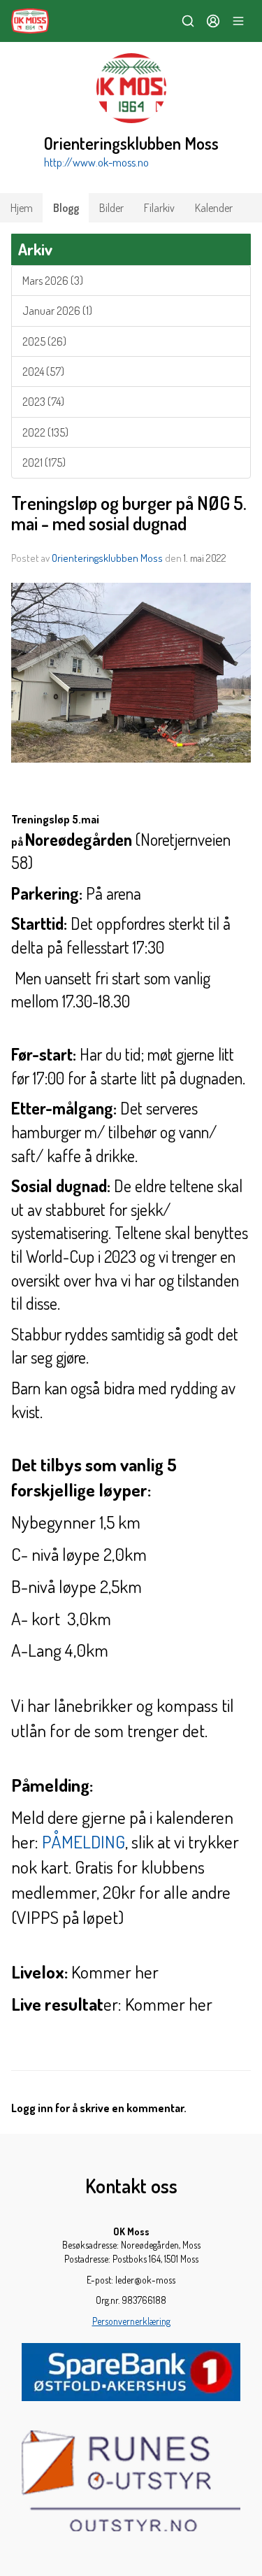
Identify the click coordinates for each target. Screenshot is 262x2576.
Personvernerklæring (131, 2321)
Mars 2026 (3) (53, 281)
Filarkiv (159, 208)
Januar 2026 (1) (57, 311)
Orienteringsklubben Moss (107, 558)
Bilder (111, 208)
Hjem (22, 208)
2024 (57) (43, 371)
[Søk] (188, 21)
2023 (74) (43, 402)
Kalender (214, 208)
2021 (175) (44, 462)
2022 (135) (45, 432)
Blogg (66, 208)
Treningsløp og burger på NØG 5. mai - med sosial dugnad (129, 513)
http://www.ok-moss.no (96, 162)
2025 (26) (44, 341)
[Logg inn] (213, 21)
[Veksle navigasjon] (238, 21)
